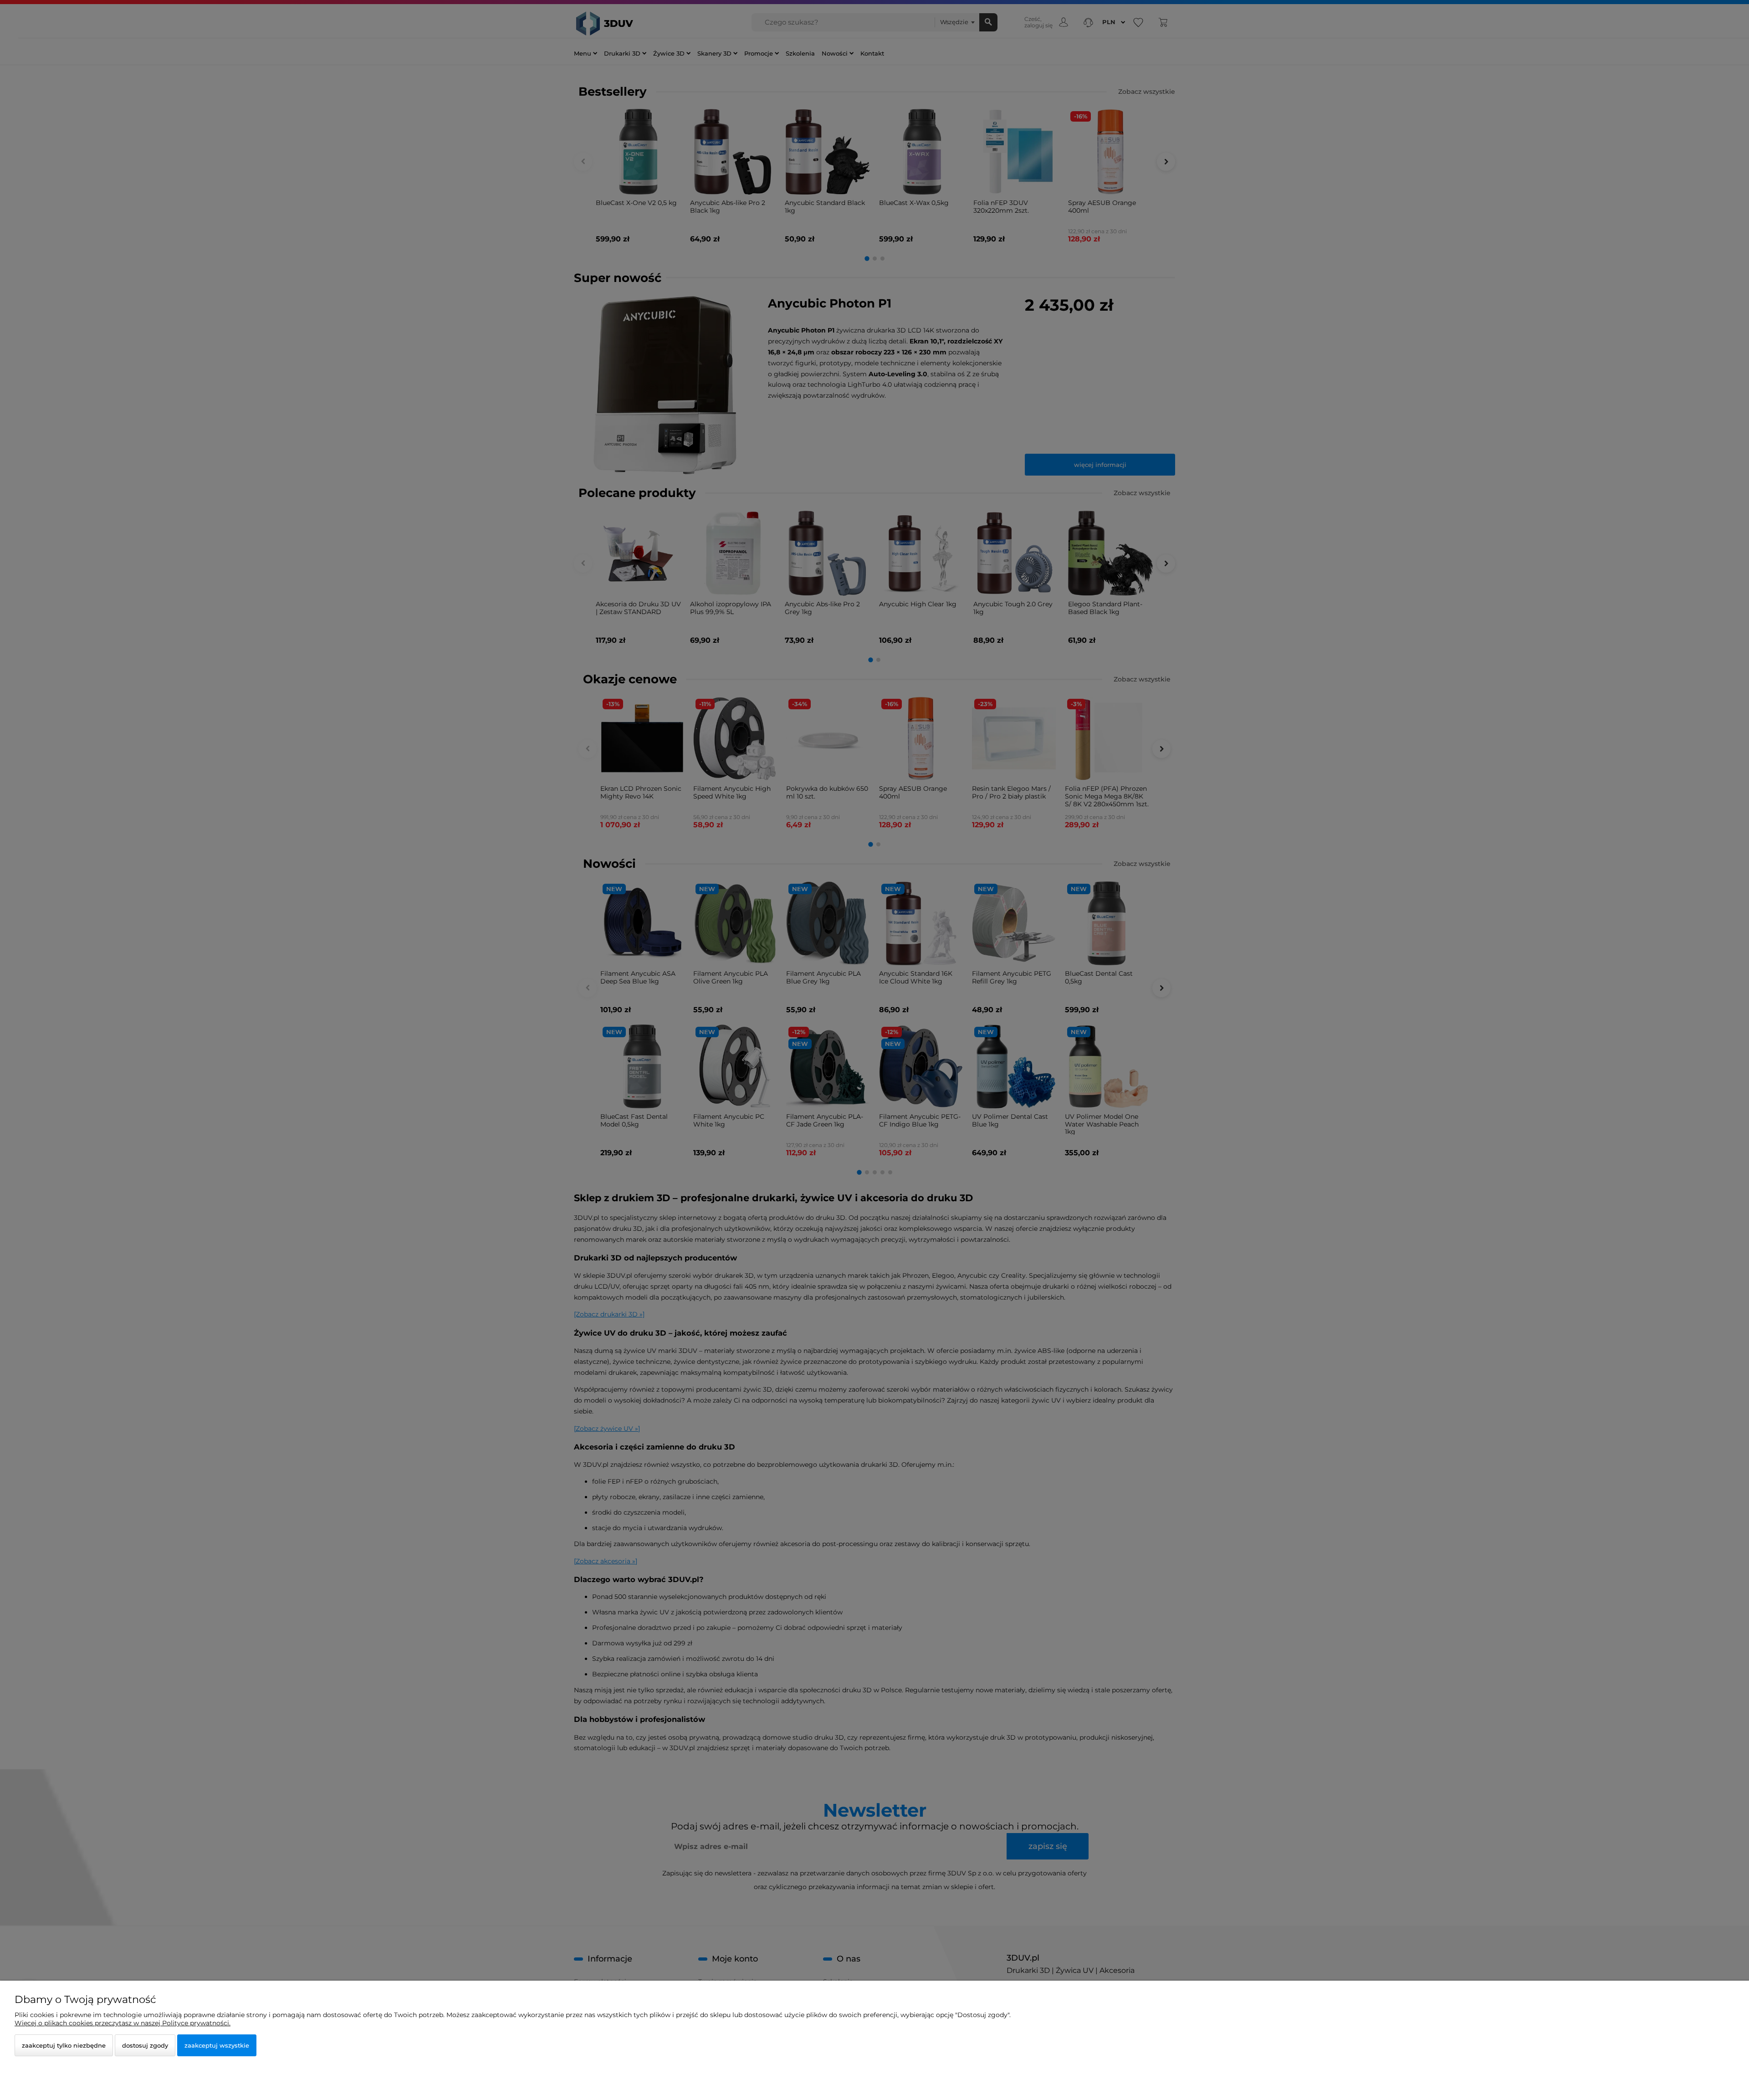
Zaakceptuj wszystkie (217, 2045)
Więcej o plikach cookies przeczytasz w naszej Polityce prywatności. (123, 2023)
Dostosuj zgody (145, 2045)
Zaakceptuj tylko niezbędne (64, 2045)
